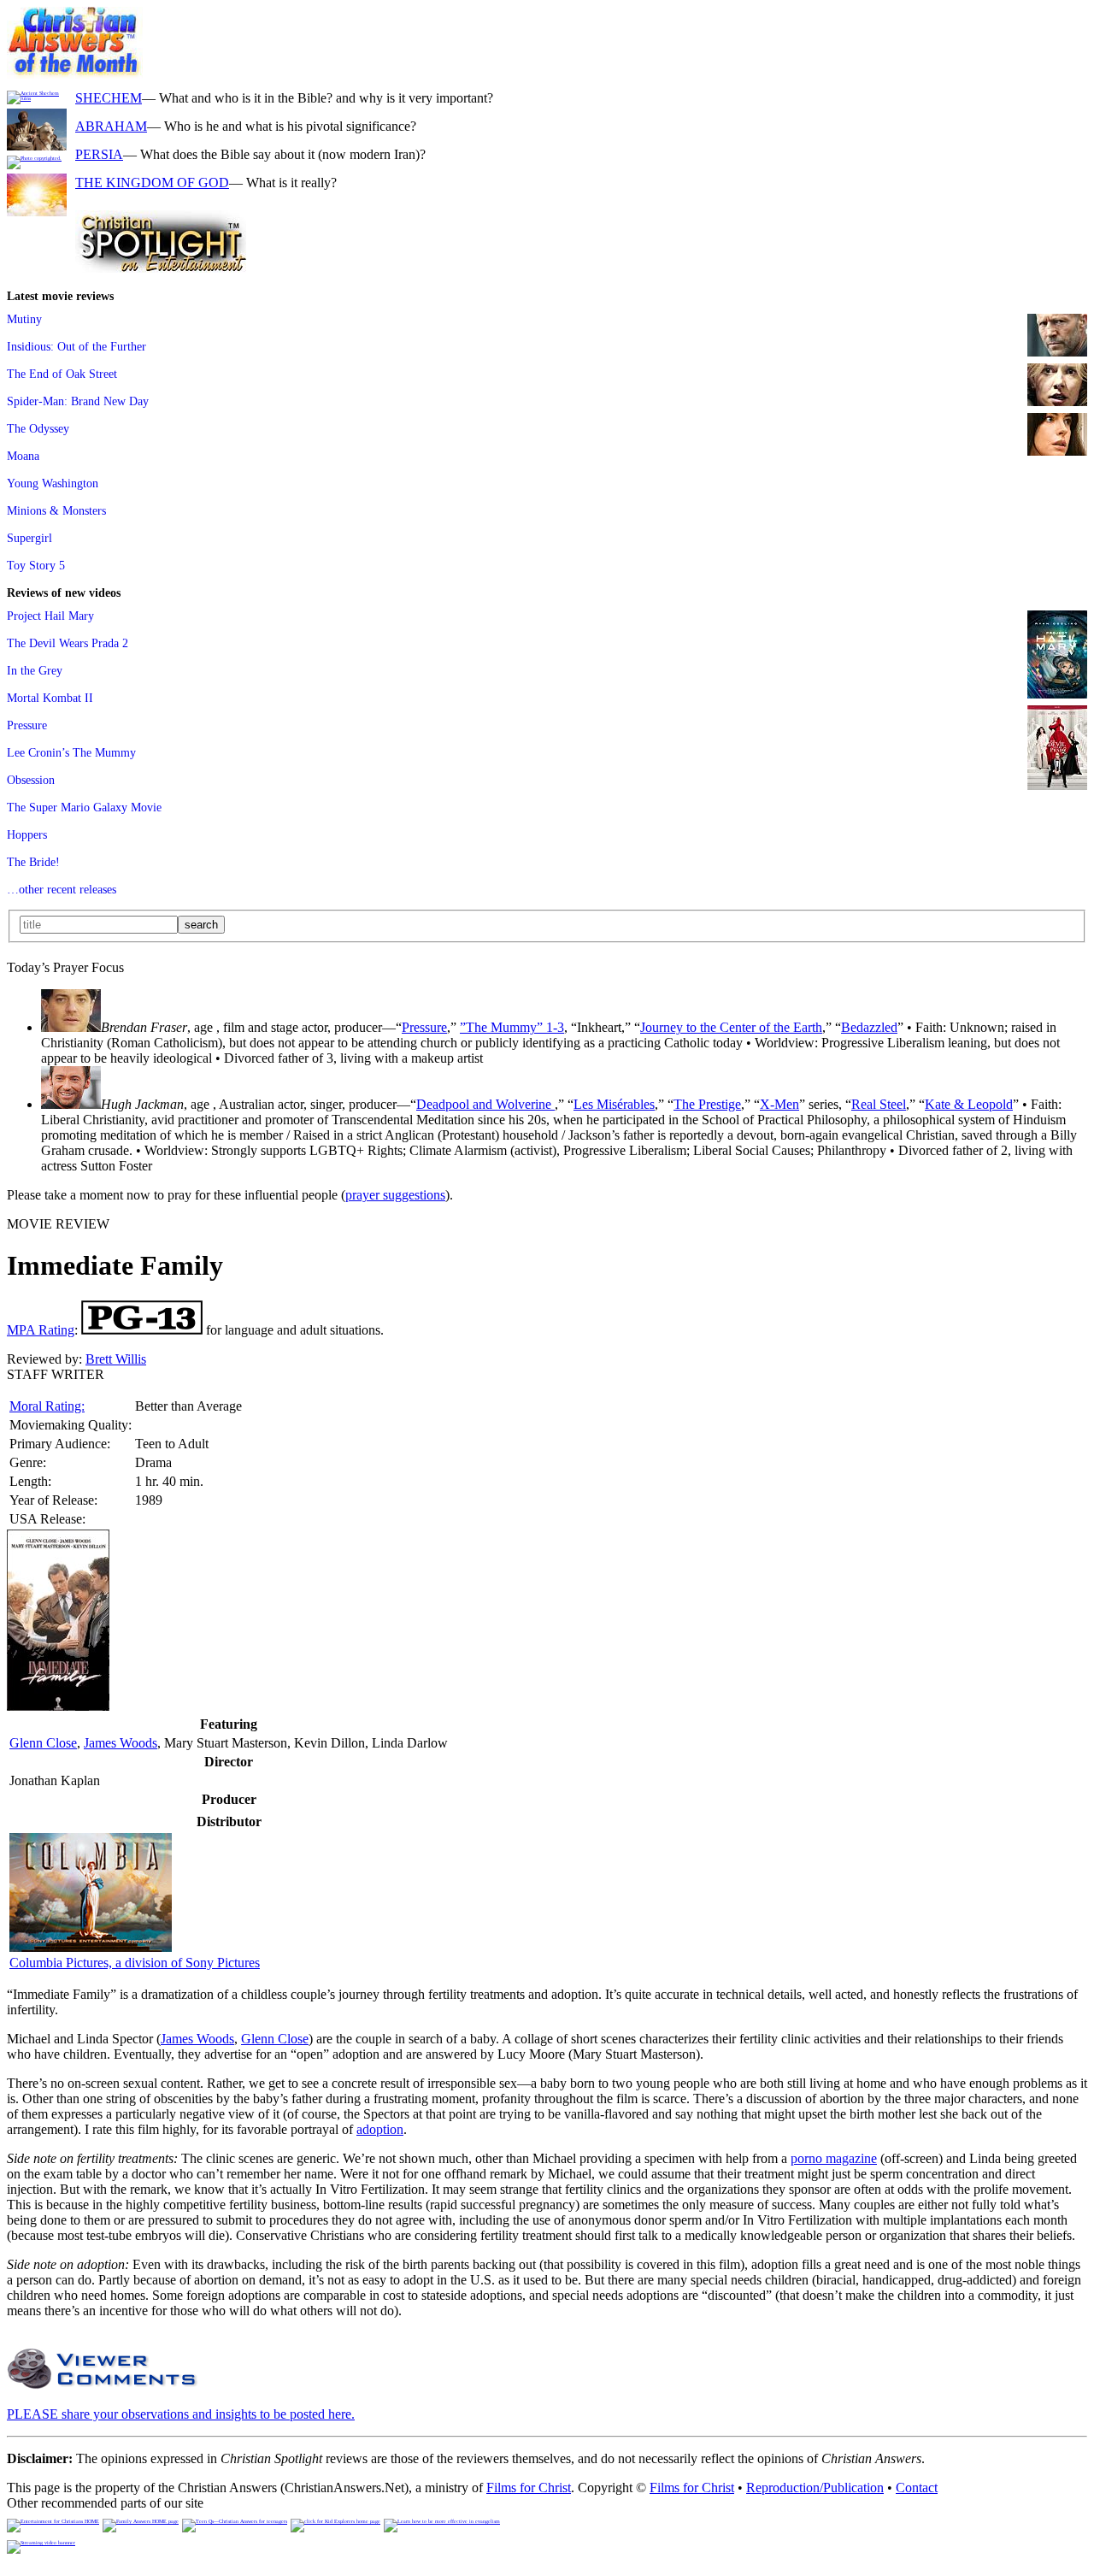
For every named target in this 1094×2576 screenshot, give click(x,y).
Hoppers (27, 834)
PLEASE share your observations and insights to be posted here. (181, 2414)
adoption (380, 2129)
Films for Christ (529, 2488)
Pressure (27, 725)
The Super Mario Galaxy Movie (84, 807)
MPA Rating (41, 1330)
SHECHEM (109, 98)
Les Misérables (614, 1104)
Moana (23, 456)
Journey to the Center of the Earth (731, 1027)
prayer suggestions (395, 1195)
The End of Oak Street (62, 374)
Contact (917, 2488)
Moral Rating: (47, 1406)
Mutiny (24, 319)
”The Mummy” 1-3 (512, 1027)
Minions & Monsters (56, 510)
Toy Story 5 (36, 565)
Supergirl (29, 538)
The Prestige (707, 1104)
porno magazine (834, 2158)
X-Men (779, 1104)
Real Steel (879, 1104)
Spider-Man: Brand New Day (78, 401)
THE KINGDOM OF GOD (152, 183)
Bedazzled (869, 1027)
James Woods (121, 1743)
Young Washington (53, 483)
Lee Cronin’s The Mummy (71, 752)
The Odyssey (38, 428)
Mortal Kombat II (50, 698)
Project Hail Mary (50, 616)
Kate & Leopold (969, 1104)
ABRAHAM (111, 126)
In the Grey (35, 670)
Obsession (31, 780)
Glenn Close (43, 1743)
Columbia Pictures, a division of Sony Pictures (135, 1963)
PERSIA (99, 154)
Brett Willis (116, 1359)
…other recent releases (62, 889)
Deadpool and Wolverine (485, 1104)
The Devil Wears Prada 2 (68, 643)
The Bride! (33, 862)
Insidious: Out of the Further (76, 346)
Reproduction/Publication (815, 2488)
